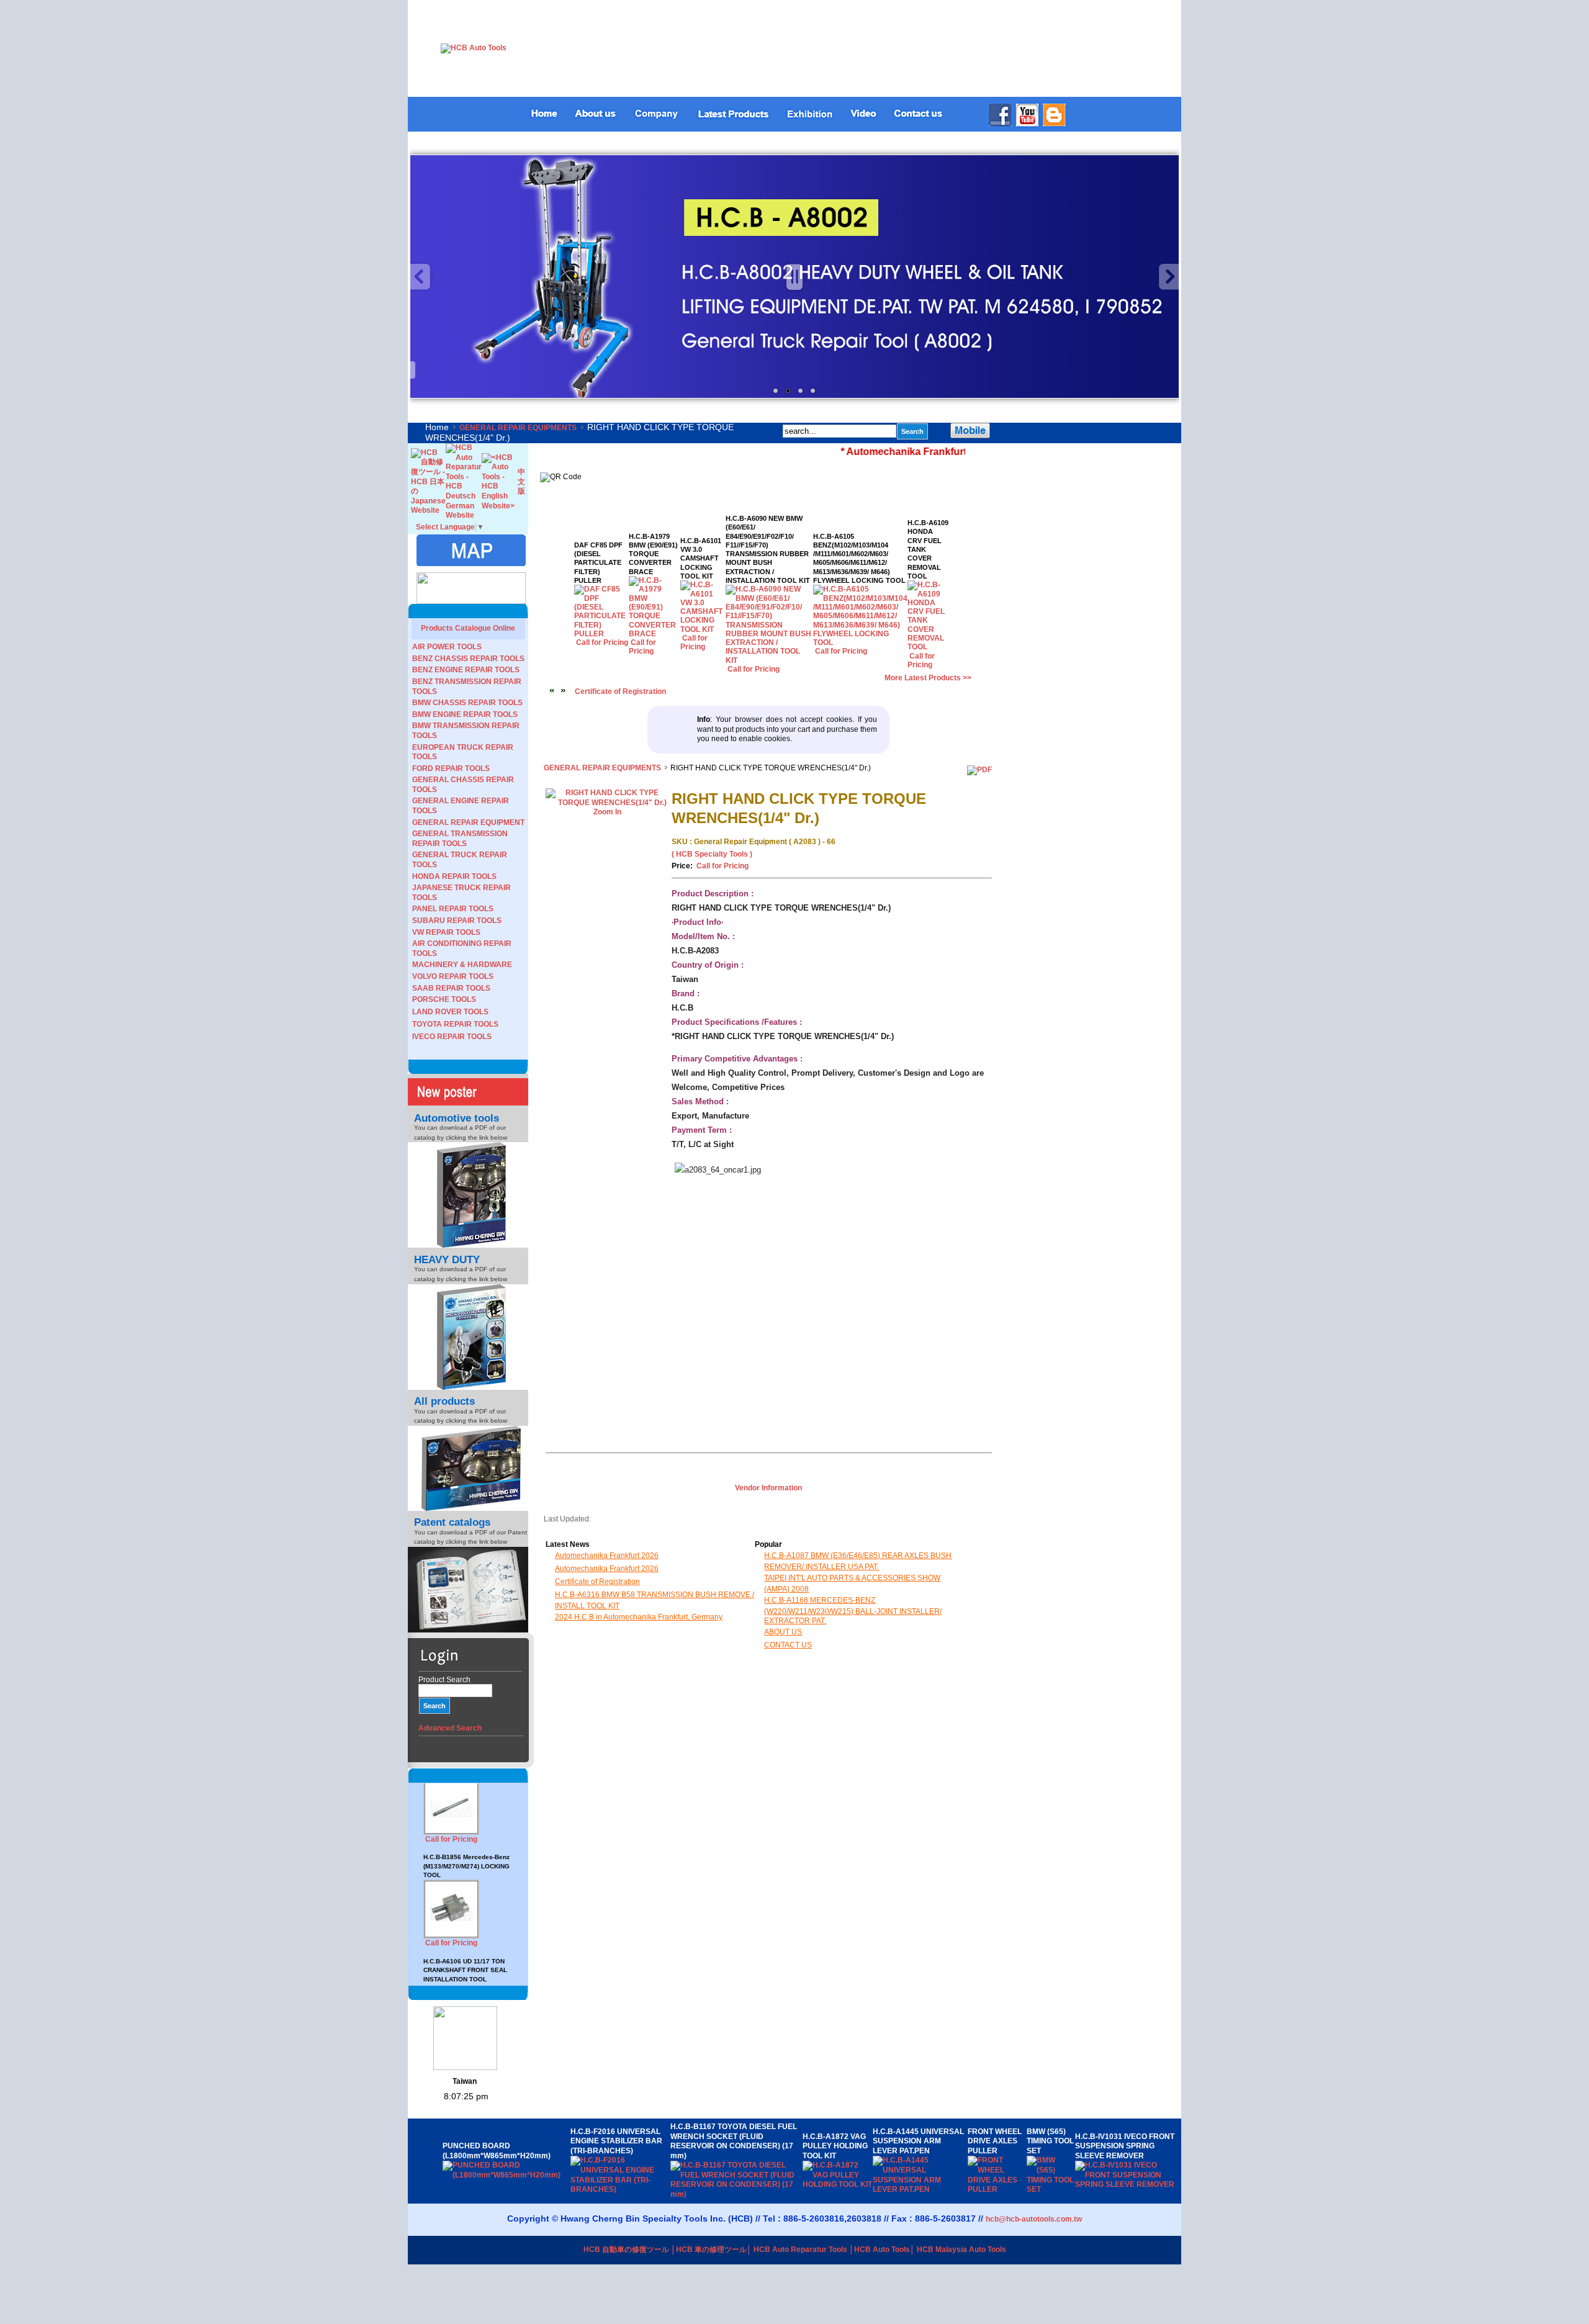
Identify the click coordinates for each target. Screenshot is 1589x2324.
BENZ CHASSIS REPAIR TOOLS (468, 659)
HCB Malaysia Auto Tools (961, 2250)
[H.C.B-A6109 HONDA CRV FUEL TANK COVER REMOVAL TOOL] (928, 647)
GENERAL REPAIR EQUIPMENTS (518, 428)
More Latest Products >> (928, 678)
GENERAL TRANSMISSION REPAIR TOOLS (460, 839)
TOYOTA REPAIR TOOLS (455, 1024)
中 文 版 (521, 481)
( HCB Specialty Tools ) (712, 854)
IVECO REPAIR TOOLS (452, 1037)
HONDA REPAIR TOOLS (454, 876)
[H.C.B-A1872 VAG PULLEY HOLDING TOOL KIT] (838, 2184)
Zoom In (607, 812)
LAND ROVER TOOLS (450, 1012)
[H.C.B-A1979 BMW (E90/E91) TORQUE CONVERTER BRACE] (655, 634)
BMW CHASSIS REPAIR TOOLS (467, 703)
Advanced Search (450, 1728)
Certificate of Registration (620, 691)
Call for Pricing (451, 1787)
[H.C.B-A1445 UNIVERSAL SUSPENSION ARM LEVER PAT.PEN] (920, 2189)
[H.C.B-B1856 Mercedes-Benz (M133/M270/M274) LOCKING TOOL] (451, 1884)
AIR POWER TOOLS (447, 647)
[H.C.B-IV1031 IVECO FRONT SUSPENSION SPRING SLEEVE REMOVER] (1126, 2184)
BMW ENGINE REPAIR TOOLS (465, 714)
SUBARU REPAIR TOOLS (457, 921)
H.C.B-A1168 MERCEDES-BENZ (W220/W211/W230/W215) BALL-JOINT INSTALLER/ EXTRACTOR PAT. (853, 1610)
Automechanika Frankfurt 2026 (607, 1556)
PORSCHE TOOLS (444, 999)
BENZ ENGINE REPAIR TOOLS (466, 670)
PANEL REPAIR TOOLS (453, 909)
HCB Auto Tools (882, 2250)
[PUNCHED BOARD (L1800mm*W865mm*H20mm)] (506, 2175)
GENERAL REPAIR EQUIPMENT (468, 822)
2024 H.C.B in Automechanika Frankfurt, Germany (639, 1617)
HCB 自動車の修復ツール (626, 2250)
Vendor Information (768, 1488)
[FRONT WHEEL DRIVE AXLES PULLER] (997, 2189)
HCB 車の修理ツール (711, 2250)
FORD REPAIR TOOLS (451, 768)
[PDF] (979, 770)
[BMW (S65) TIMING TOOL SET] (1051, 2189)
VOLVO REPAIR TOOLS (453, 976)
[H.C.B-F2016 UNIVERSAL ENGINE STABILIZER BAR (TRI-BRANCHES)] (620, 2189)
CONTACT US (788, 1645)
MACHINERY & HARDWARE (462, 965)
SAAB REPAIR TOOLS (451, 988)
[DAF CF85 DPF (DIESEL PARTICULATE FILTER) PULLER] (602, 634)
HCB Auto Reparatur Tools (800, 2250)
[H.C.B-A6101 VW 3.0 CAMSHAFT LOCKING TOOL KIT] (703, 629)
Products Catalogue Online (468, 628)
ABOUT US (783, 1632)
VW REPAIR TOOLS (446, 932)
